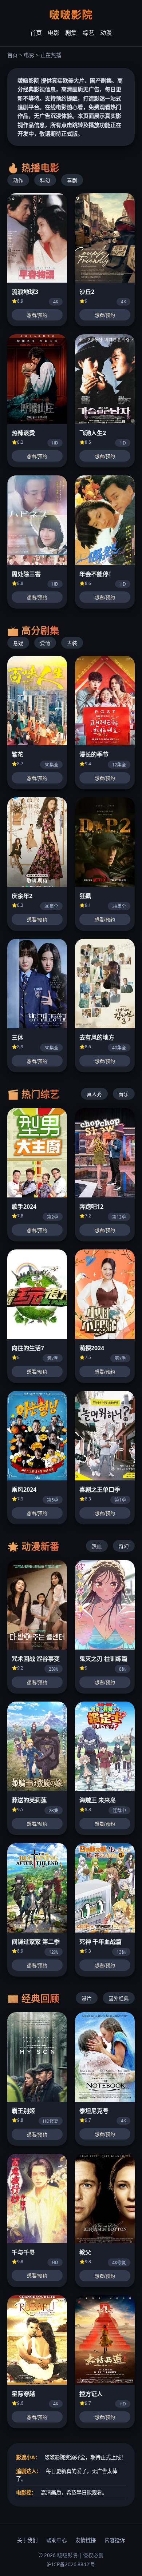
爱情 (45, 643)
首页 (36, 33)
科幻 (45, 180)
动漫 (106, 33)
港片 (87, 1998)
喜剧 (72, 180)
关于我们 (27, 2540)
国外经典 (119, 1998)
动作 (18, 180)
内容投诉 (115, 2540)
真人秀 (94, 1094)
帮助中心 (56, 2540)
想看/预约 (37, 315)
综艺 (88, 33)
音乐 (124, 1094)
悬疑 (18, 643)
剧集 (71, 33)
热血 (97, 1546)
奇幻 (124, 1546)
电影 (54, 33)
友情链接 (86, 2540)
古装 (72, 643)
